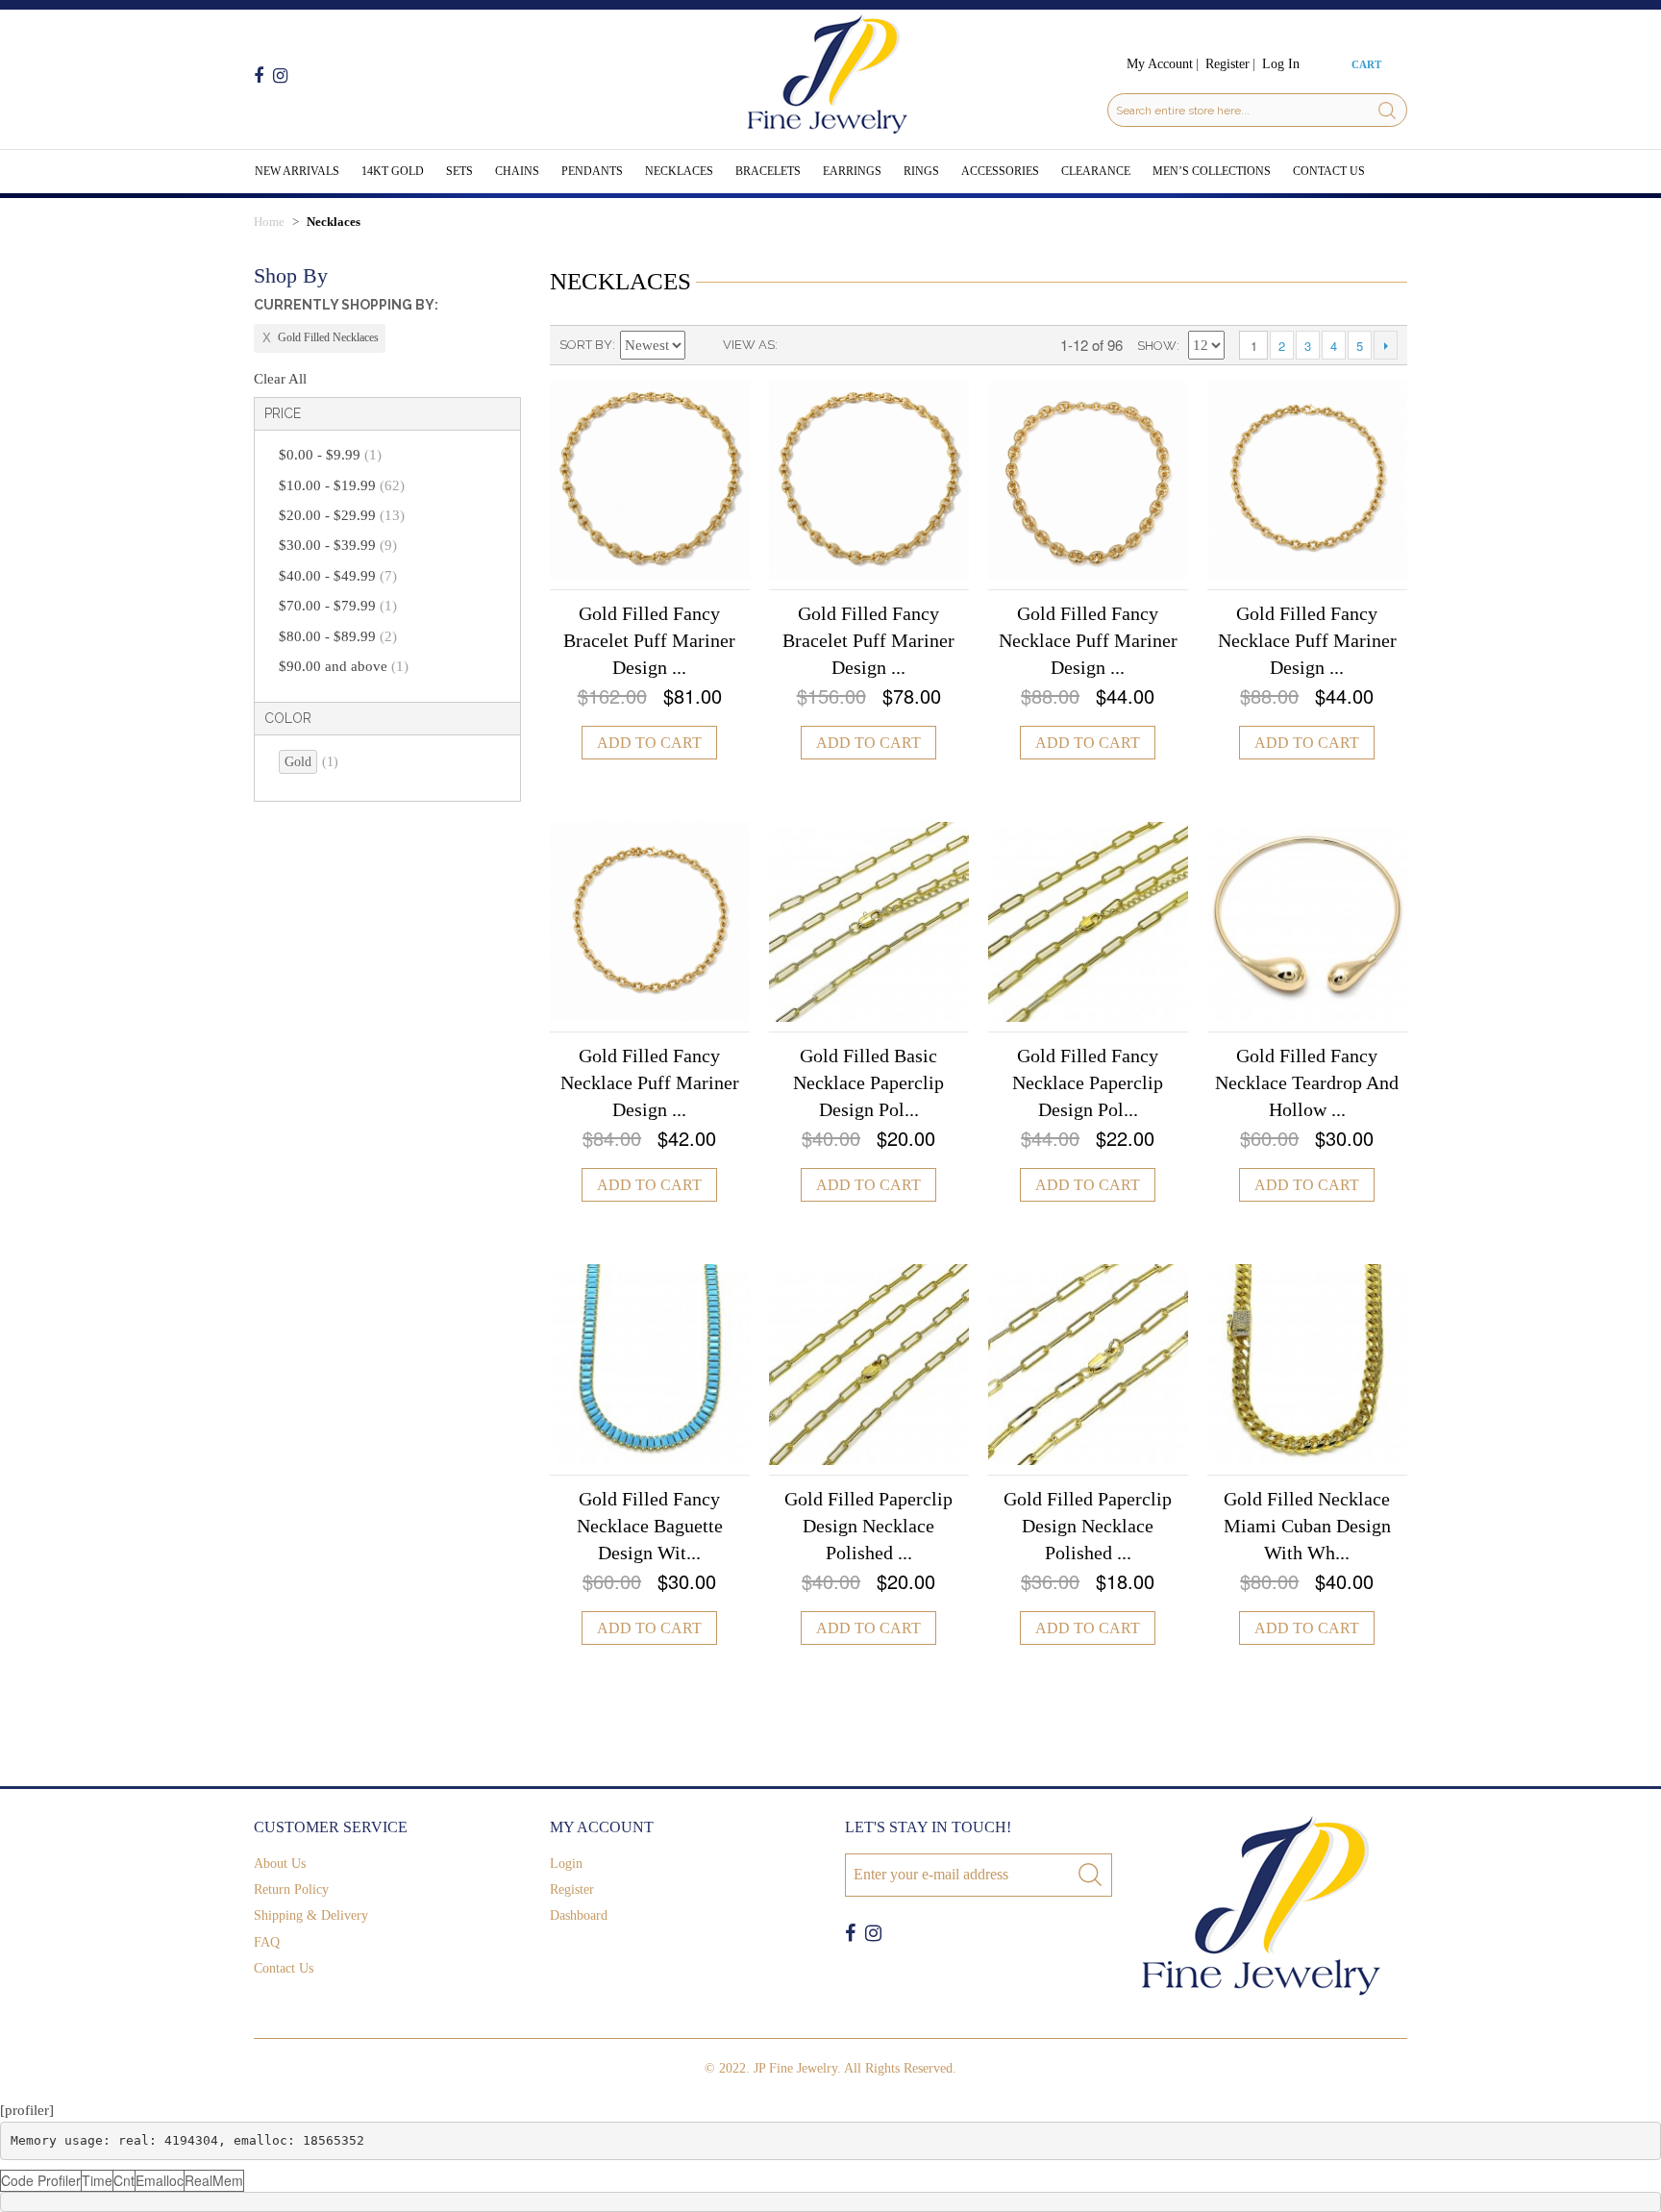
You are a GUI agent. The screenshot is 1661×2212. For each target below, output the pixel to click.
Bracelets (768, 171)
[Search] (1387, 110)
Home (269, 222)
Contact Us (1329, 171)
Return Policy (291, 1889)
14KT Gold (393, 171)
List (830, 345)
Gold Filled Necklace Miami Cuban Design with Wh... (1307, 1526)
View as (749, 345)
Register (1227, 64)
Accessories (1000, 171)
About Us (280, 1864)
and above (344, 666)
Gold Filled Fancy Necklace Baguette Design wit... (650, 1526)
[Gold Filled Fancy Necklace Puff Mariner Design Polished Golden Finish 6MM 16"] (650, 922)
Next (1386, 345)
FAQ (267, 1942)
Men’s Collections (1212, 171)
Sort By (586, 345)
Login (566, 1864)
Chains (517, 171)
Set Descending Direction (704, 345)
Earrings (852, 171)
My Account (1160, 64)
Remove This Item (320, 338)
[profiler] (27, 2110)
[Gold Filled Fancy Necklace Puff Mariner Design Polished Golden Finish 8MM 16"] (1088, 480)
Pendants (592, 171)
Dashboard (579, 1915)
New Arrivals (297, 171)
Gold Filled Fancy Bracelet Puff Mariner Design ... (649, 640)
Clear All (280, 379)
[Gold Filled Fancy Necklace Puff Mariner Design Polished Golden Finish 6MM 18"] (1307, 480)
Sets (459, 171)
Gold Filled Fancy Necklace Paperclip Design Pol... (1088, 1082)
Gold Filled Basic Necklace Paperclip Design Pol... (868, 1082)
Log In (1281, 64)
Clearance (1096, 171)
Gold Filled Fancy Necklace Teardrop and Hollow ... (1307, 1082)
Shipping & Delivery (311, 1915)
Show (1157, 346)
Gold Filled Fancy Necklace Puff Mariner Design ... (1088, 640)
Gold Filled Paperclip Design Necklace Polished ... (868, 1526)
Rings (921, 171)
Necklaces (679, 171)
